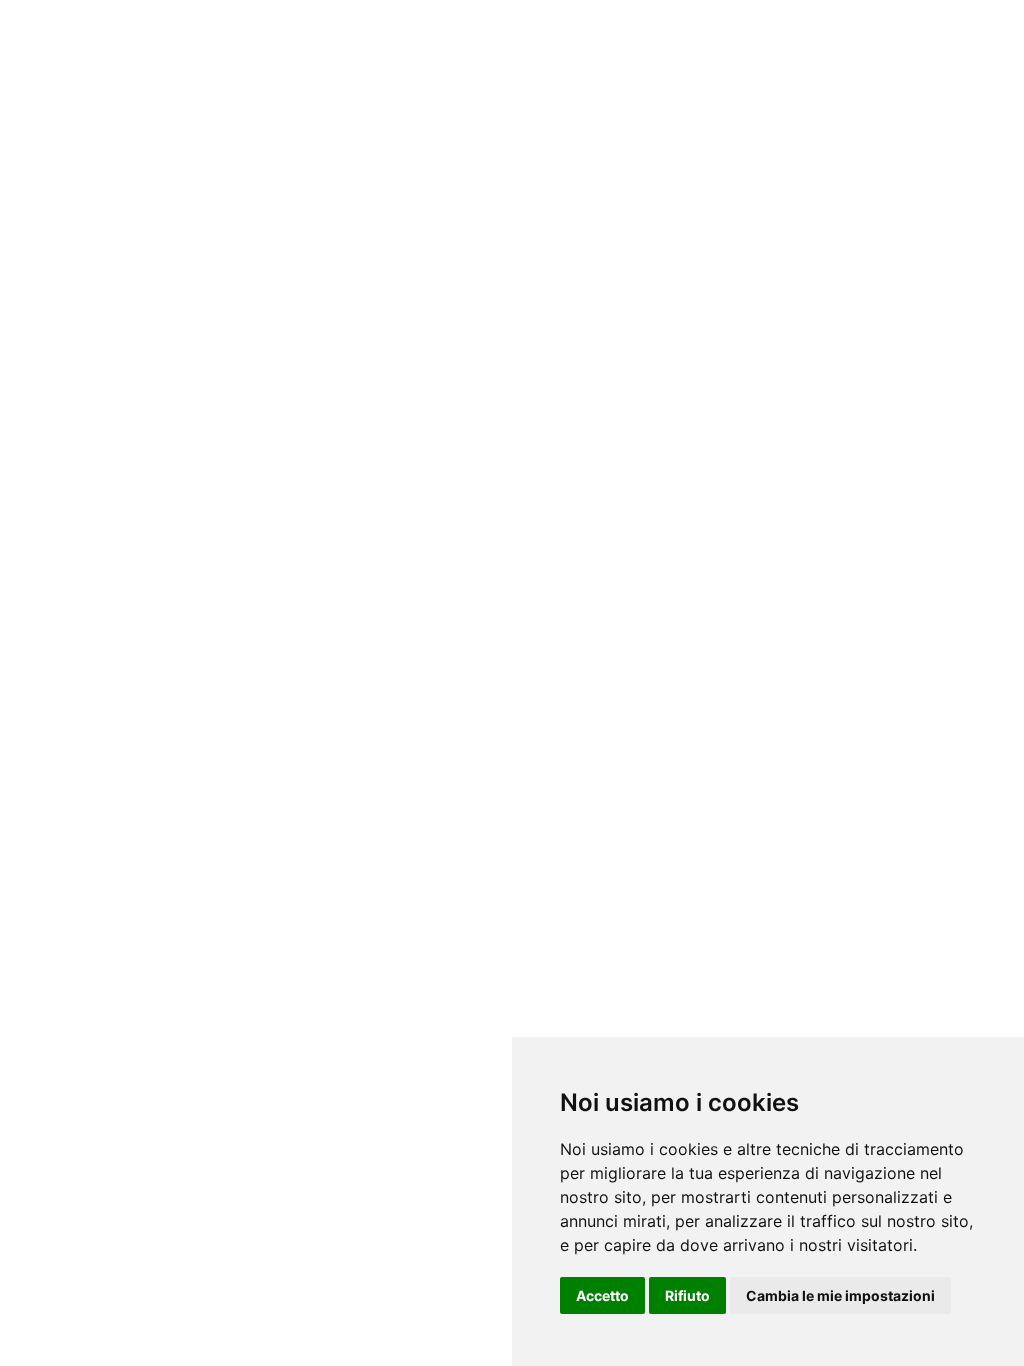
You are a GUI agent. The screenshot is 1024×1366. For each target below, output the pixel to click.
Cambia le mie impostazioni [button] (840, 1295)
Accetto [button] (602, 1295)
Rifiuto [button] (687, 1295)
